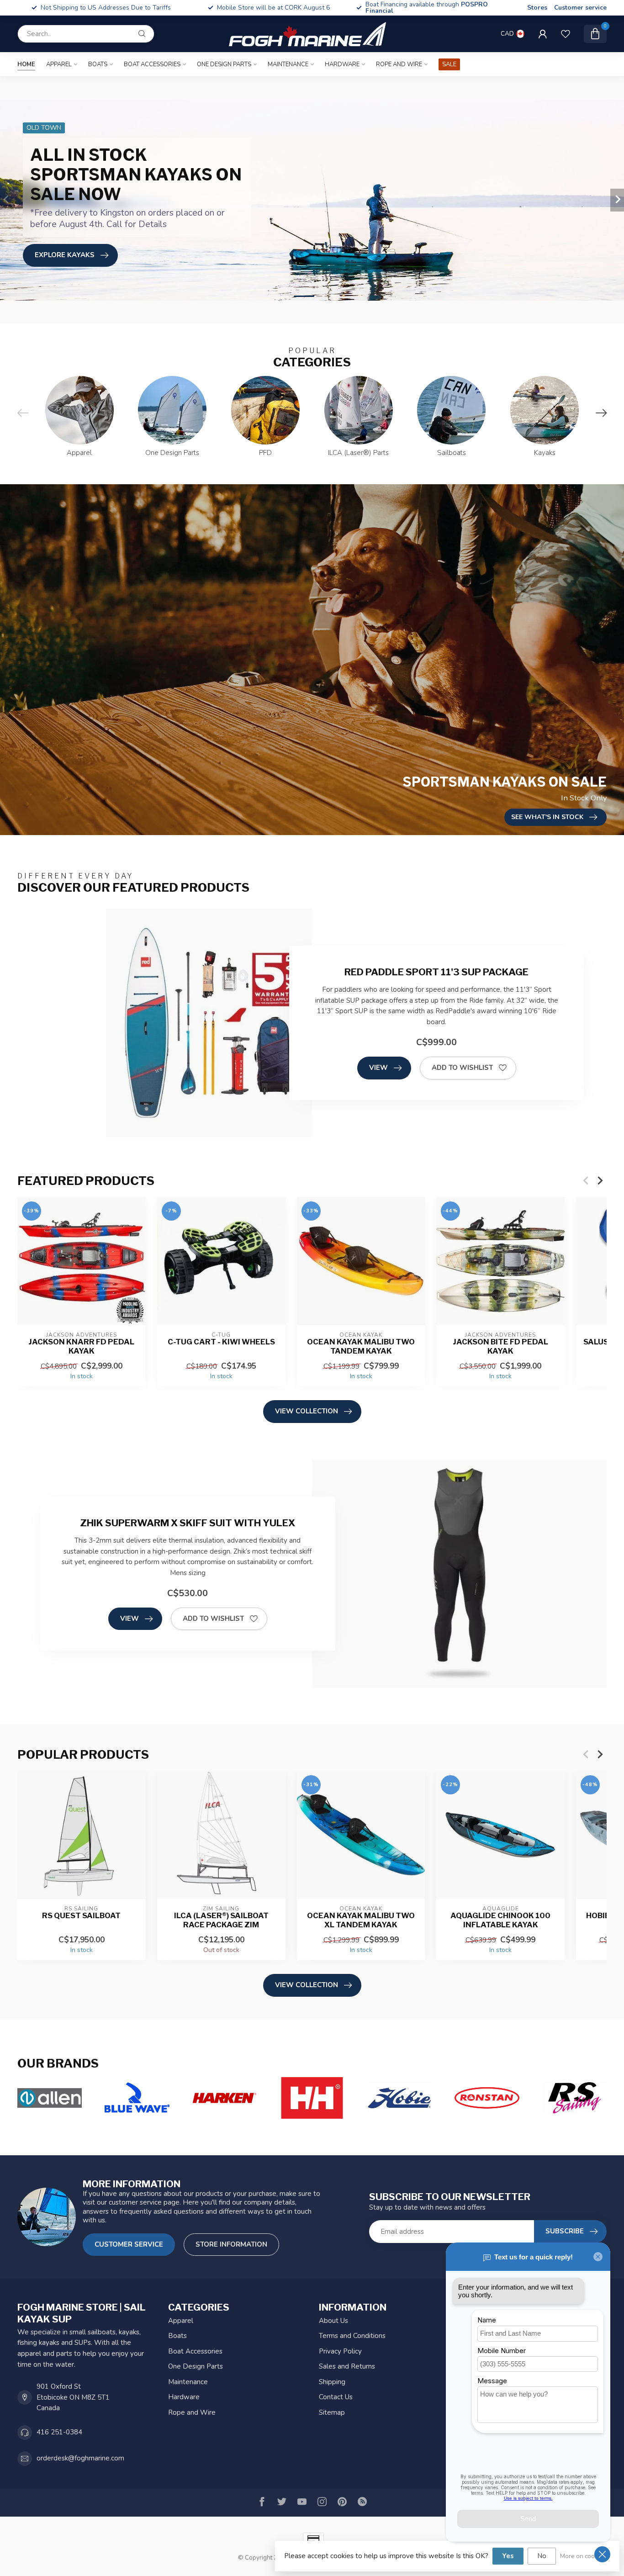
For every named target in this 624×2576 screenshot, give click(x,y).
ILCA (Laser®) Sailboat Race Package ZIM (221, 1920)
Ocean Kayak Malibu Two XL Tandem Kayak (361, 1920)
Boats (98, 64)
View (378, 1068)
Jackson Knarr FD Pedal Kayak (81, 1346)
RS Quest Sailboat (81, 1916)
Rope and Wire (399, 64)
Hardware (342, 64)
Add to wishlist (462, 1068)
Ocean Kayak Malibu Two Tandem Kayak (361, 1346)
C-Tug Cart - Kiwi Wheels (221, 1342)
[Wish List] (566, 34)
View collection (307, 1411)
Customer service (580, 8)
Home (26, 64)
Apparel (59, 64)
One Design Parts (224, 64)
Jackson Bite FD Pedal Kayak (500, 1346)
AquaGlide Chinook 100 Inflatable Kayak (500, 1920)
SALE (449, 64)
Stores (537, 8)
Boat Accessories (152, 64)
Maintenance (288, 64)
